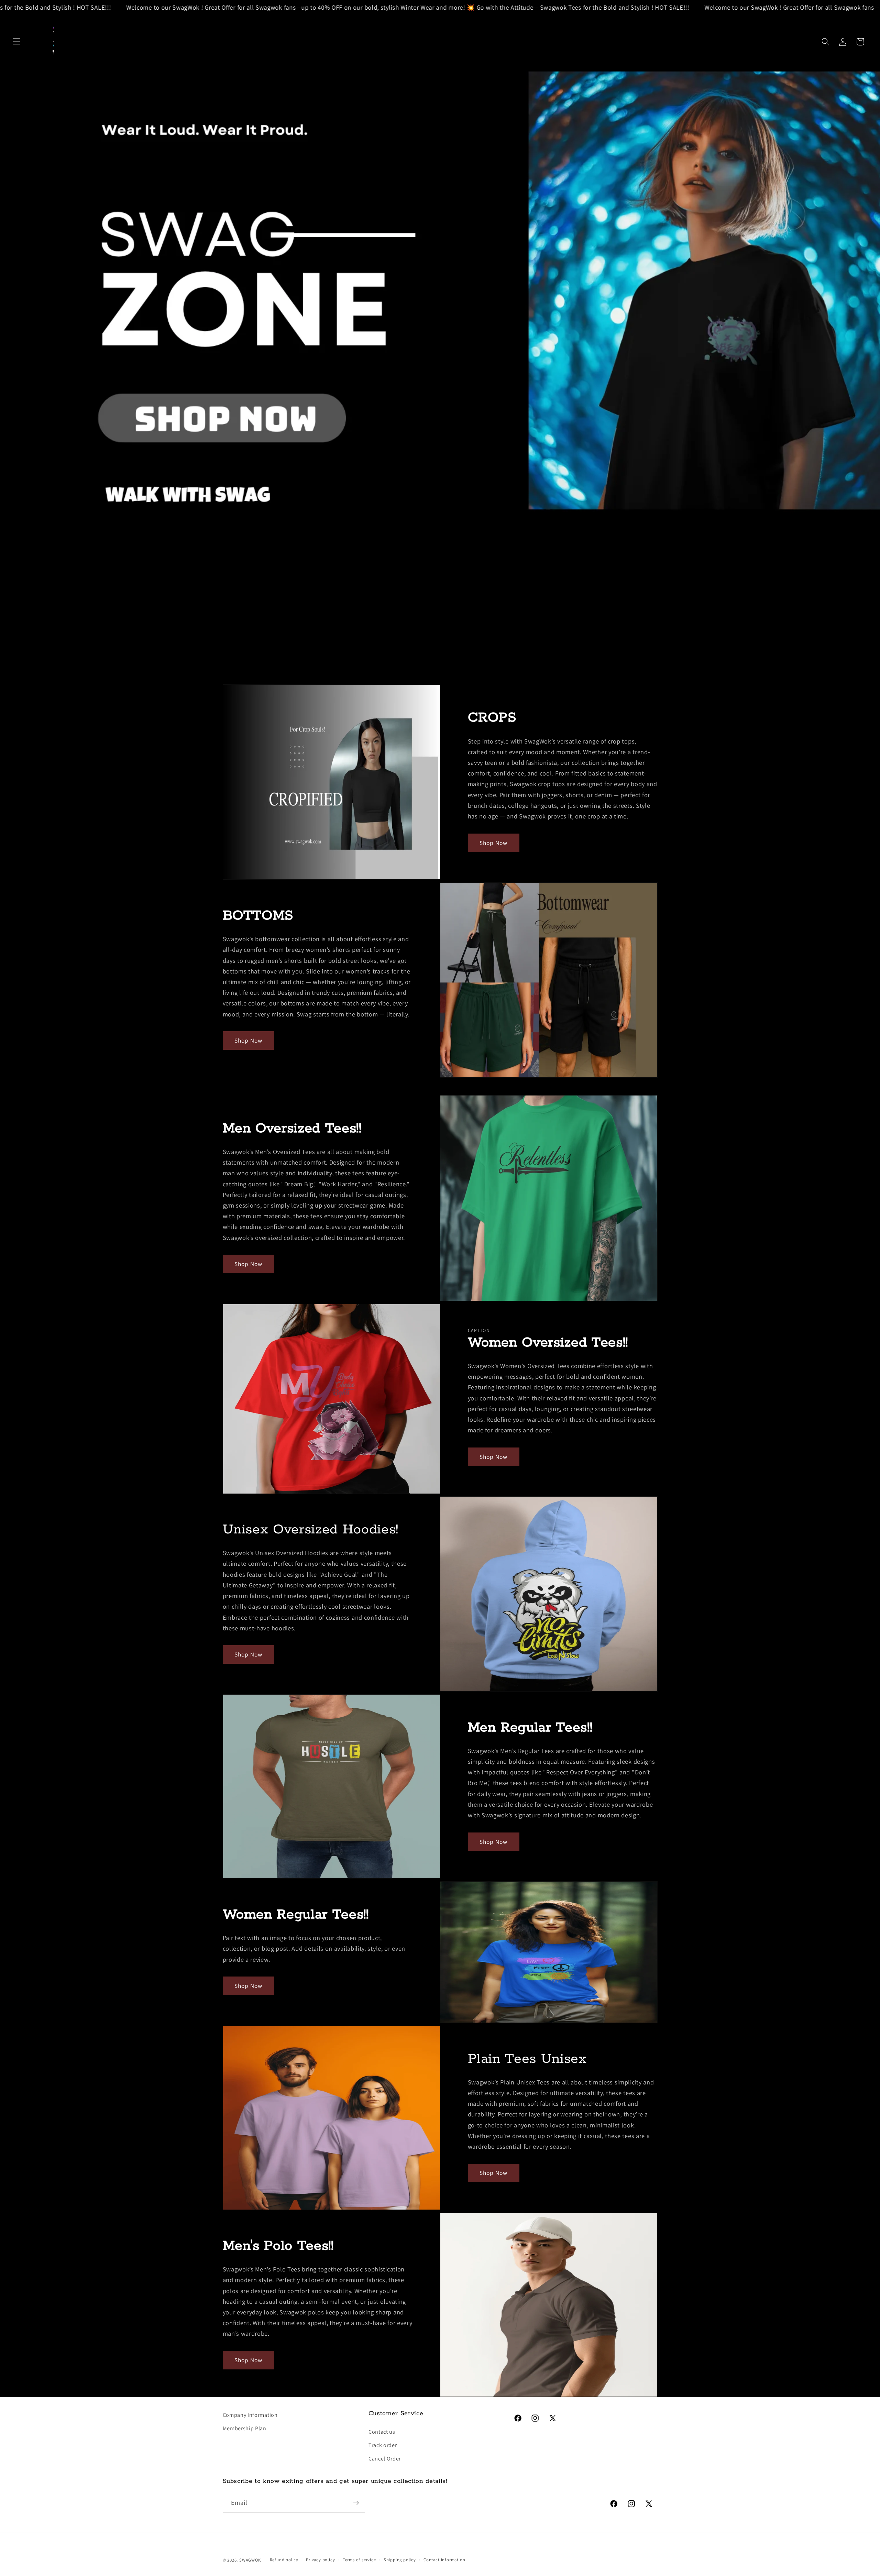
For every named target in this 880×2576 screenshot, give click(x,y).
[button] (17, 42)
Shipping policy (400, 2560)
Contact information (444, 2560)
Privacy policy (320, 2560)
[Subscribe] (356, 2503)
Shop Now (493, 843)
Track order (383, 2445)
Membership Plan (245, 2428)
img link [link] (11, 673)
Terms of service (359, 2560)
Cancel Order (385, 2459)
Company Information (250, 2415)
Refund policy (284, 2560)
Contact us (382, 2432)
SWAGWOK (250, 2560)
